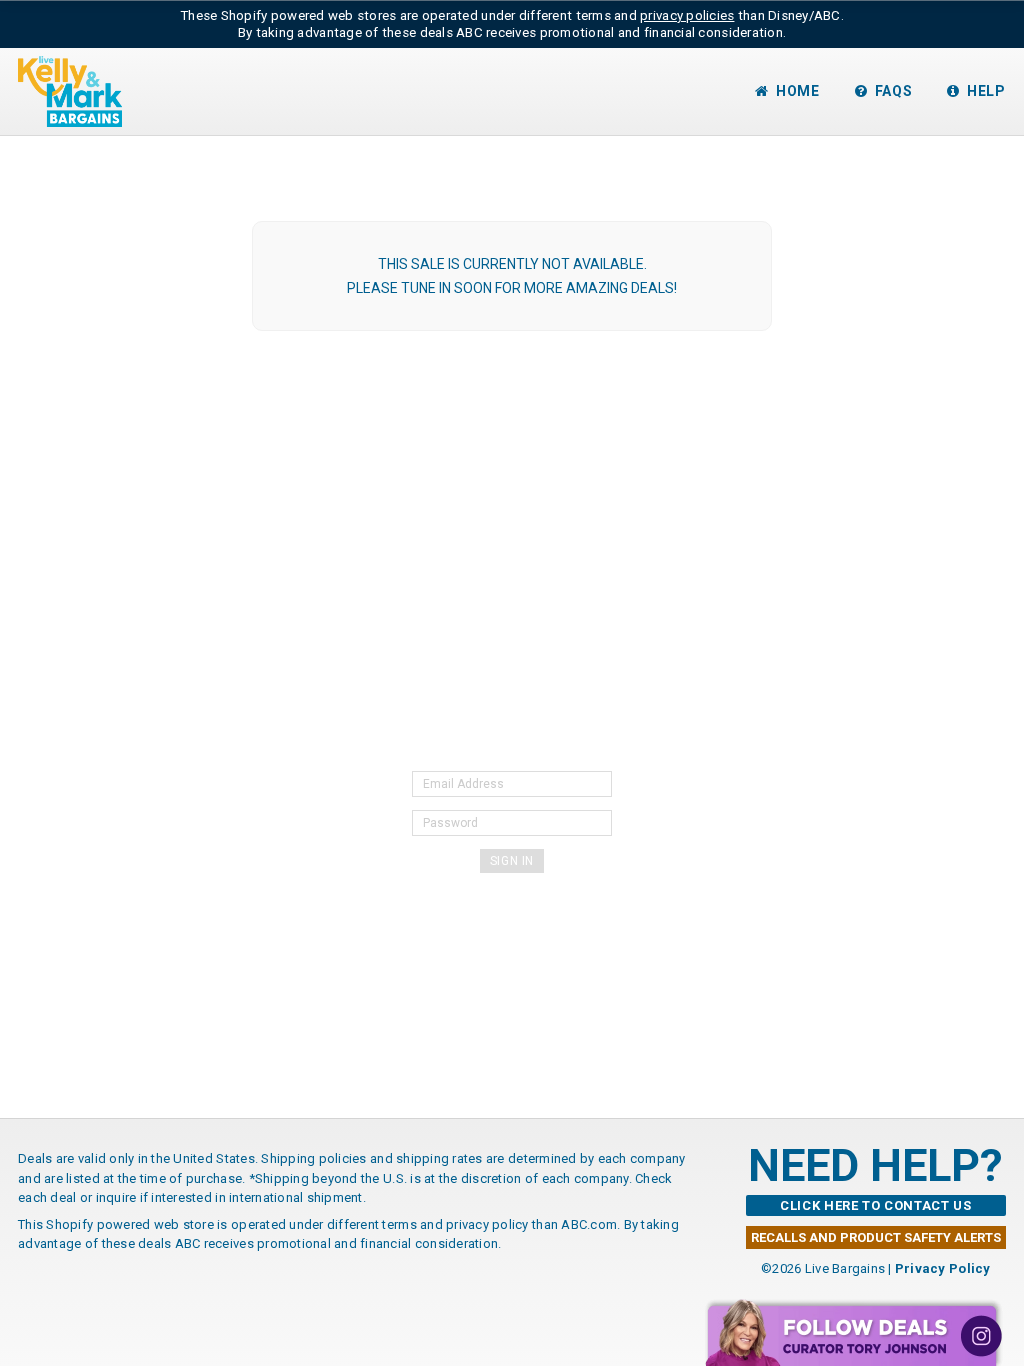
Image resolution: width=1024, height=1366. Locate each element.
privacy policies (687, 15)
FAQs (894, 91)
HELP (986, 91)
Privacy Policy (943, 1268)
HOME (798, 91)
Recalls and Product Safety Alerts (876, 1237)
